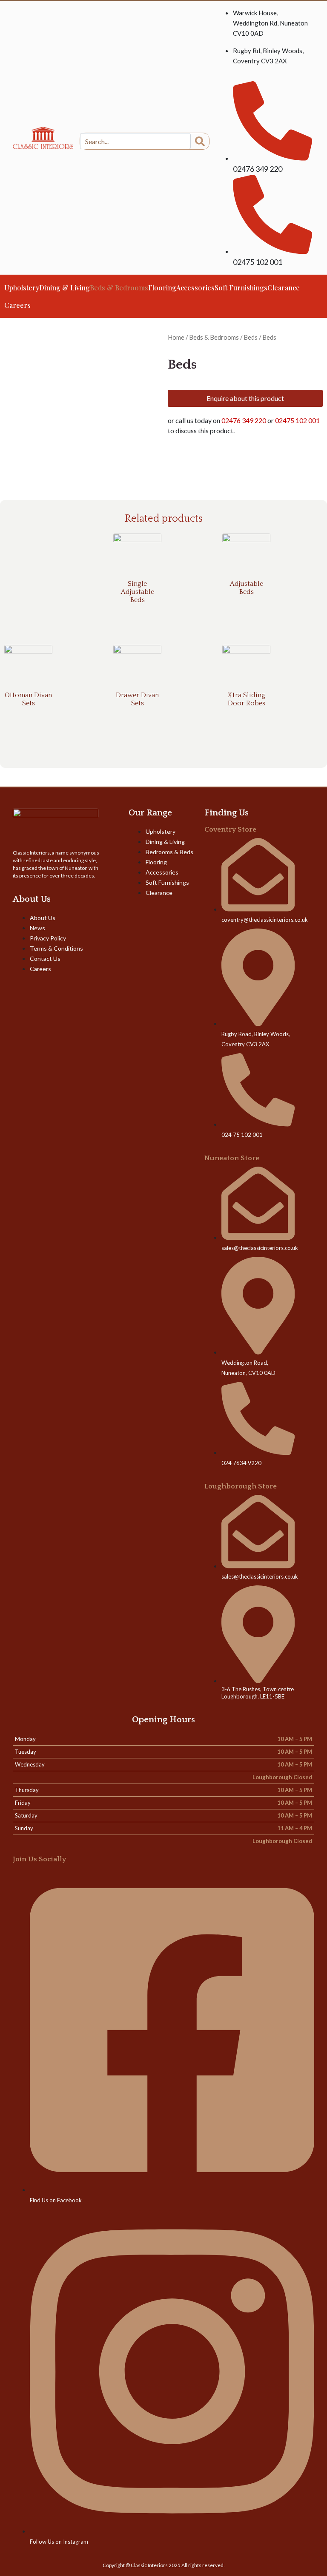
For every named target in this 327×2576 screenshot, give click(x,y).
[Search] (200, 141)
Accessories (195, 288)
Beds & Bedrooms (119, 288)
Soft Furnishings (241, 288)
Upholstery (22, 288)
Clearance (284, 288)
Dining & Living (65, 288)
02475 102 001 (297, 420)
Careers (17, 305)
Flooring (162, 288)
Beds (251, 337)
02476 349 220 (244, 420)
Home (176, 337)
